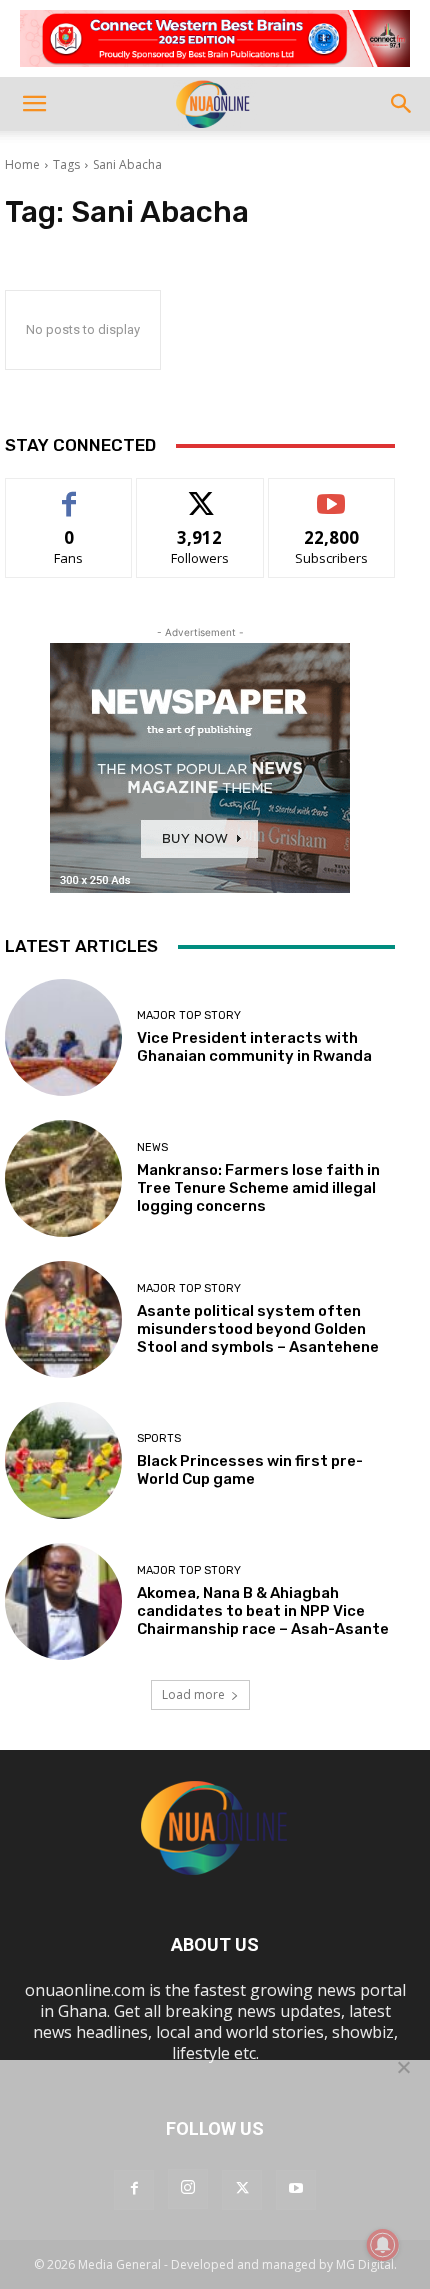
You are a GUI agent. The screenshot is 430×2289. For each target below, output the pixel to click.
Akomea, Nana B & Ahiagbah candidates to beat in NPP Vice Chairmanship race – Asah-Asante (263, 1611)
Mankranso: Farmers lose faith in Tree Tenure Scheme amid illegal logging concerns (258, 1188)
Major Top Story (189, 1015)
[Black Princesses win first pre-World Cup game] (63, 1460)
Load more (193, 1694)
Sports (159, 1438)
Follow (200, 493)
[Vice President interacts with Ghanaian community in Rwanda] (63, 1037)
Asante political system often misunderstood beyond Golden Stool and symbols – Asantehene (258, 1329)
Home (22, 164)
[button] (34, 104)
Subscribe (332, 493)
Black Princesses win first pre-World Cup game (250, 1470)
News (152, 1147)
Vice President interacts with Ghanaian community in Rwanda (254, 1047)
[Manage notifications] (383, 2245)
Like (69, 493)
